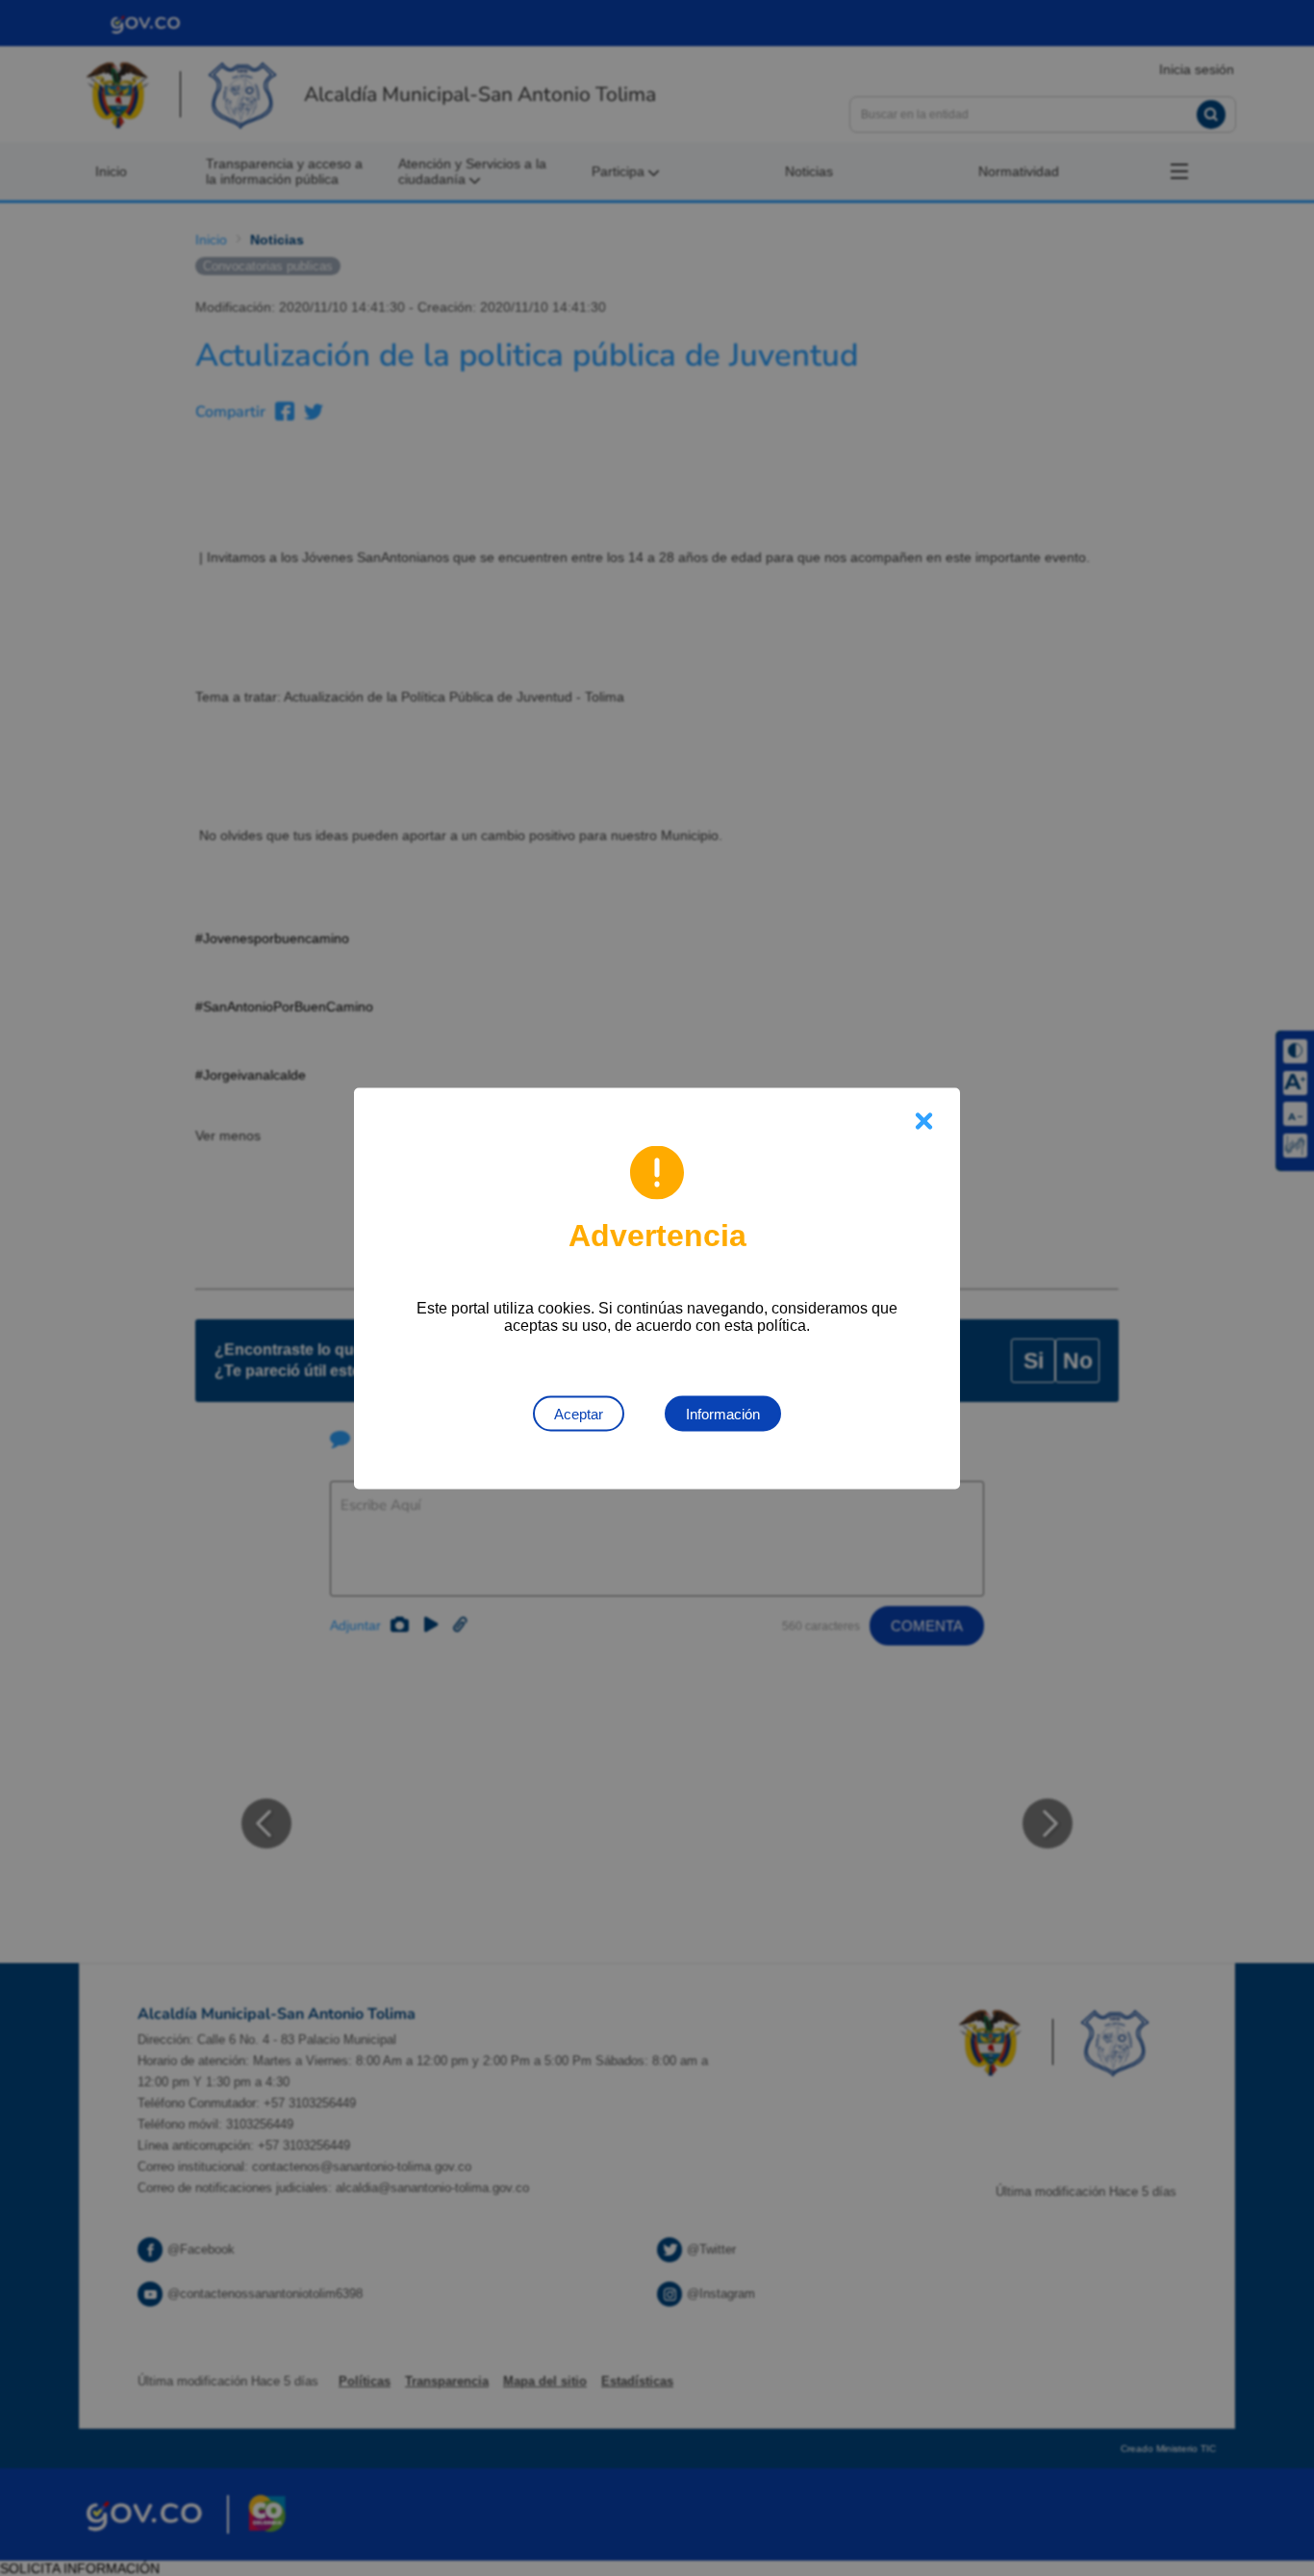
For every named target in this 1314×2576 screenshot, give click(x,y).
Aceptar (579, 1413)
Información (723, 1413)
